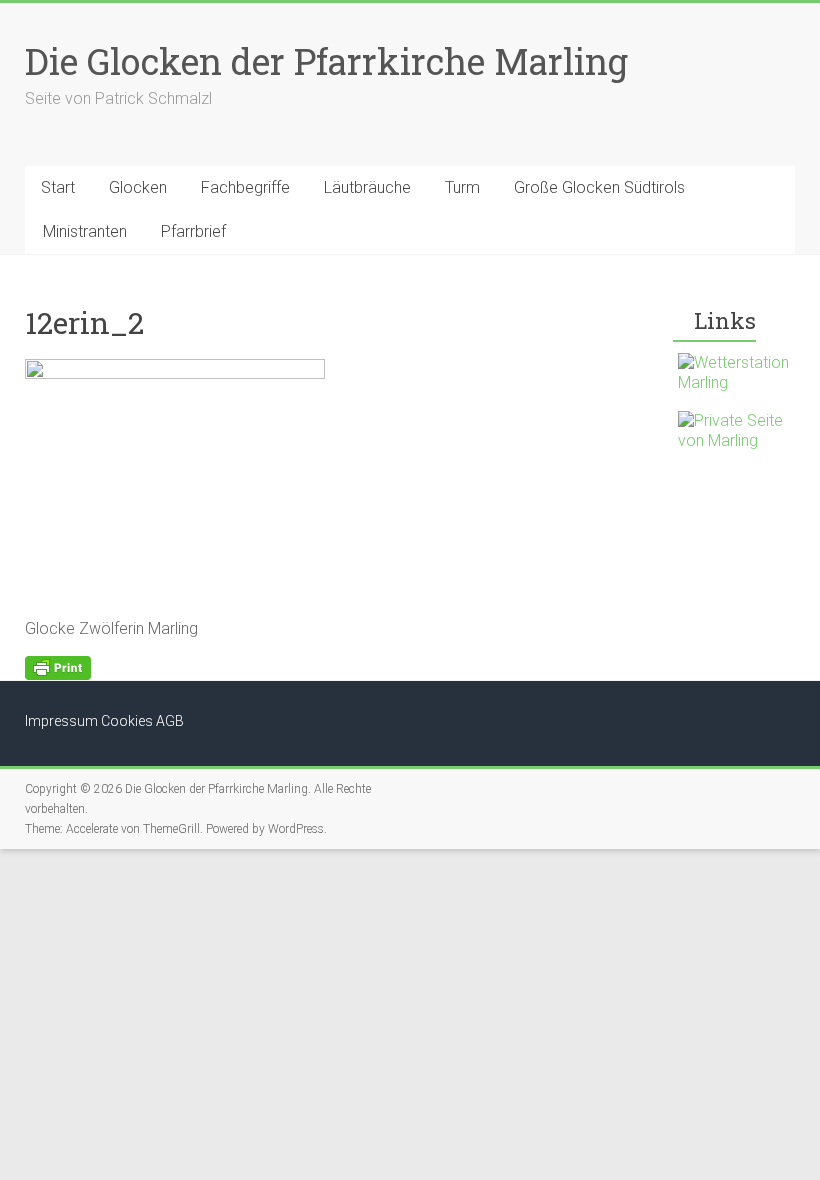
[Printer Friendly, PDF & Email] (58, 667)
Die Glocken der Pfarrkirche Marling (326, 61)
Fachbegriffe (245, 187)
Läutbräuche (367, 187)
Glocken (138, 187)
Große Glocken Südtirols (599, 187)
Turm (462, 187)
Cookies (127, 721)
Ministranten (85, 231)
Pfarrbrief (193, 231)
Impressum (61, 721)
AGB (170, 721)
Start (58, 187)
